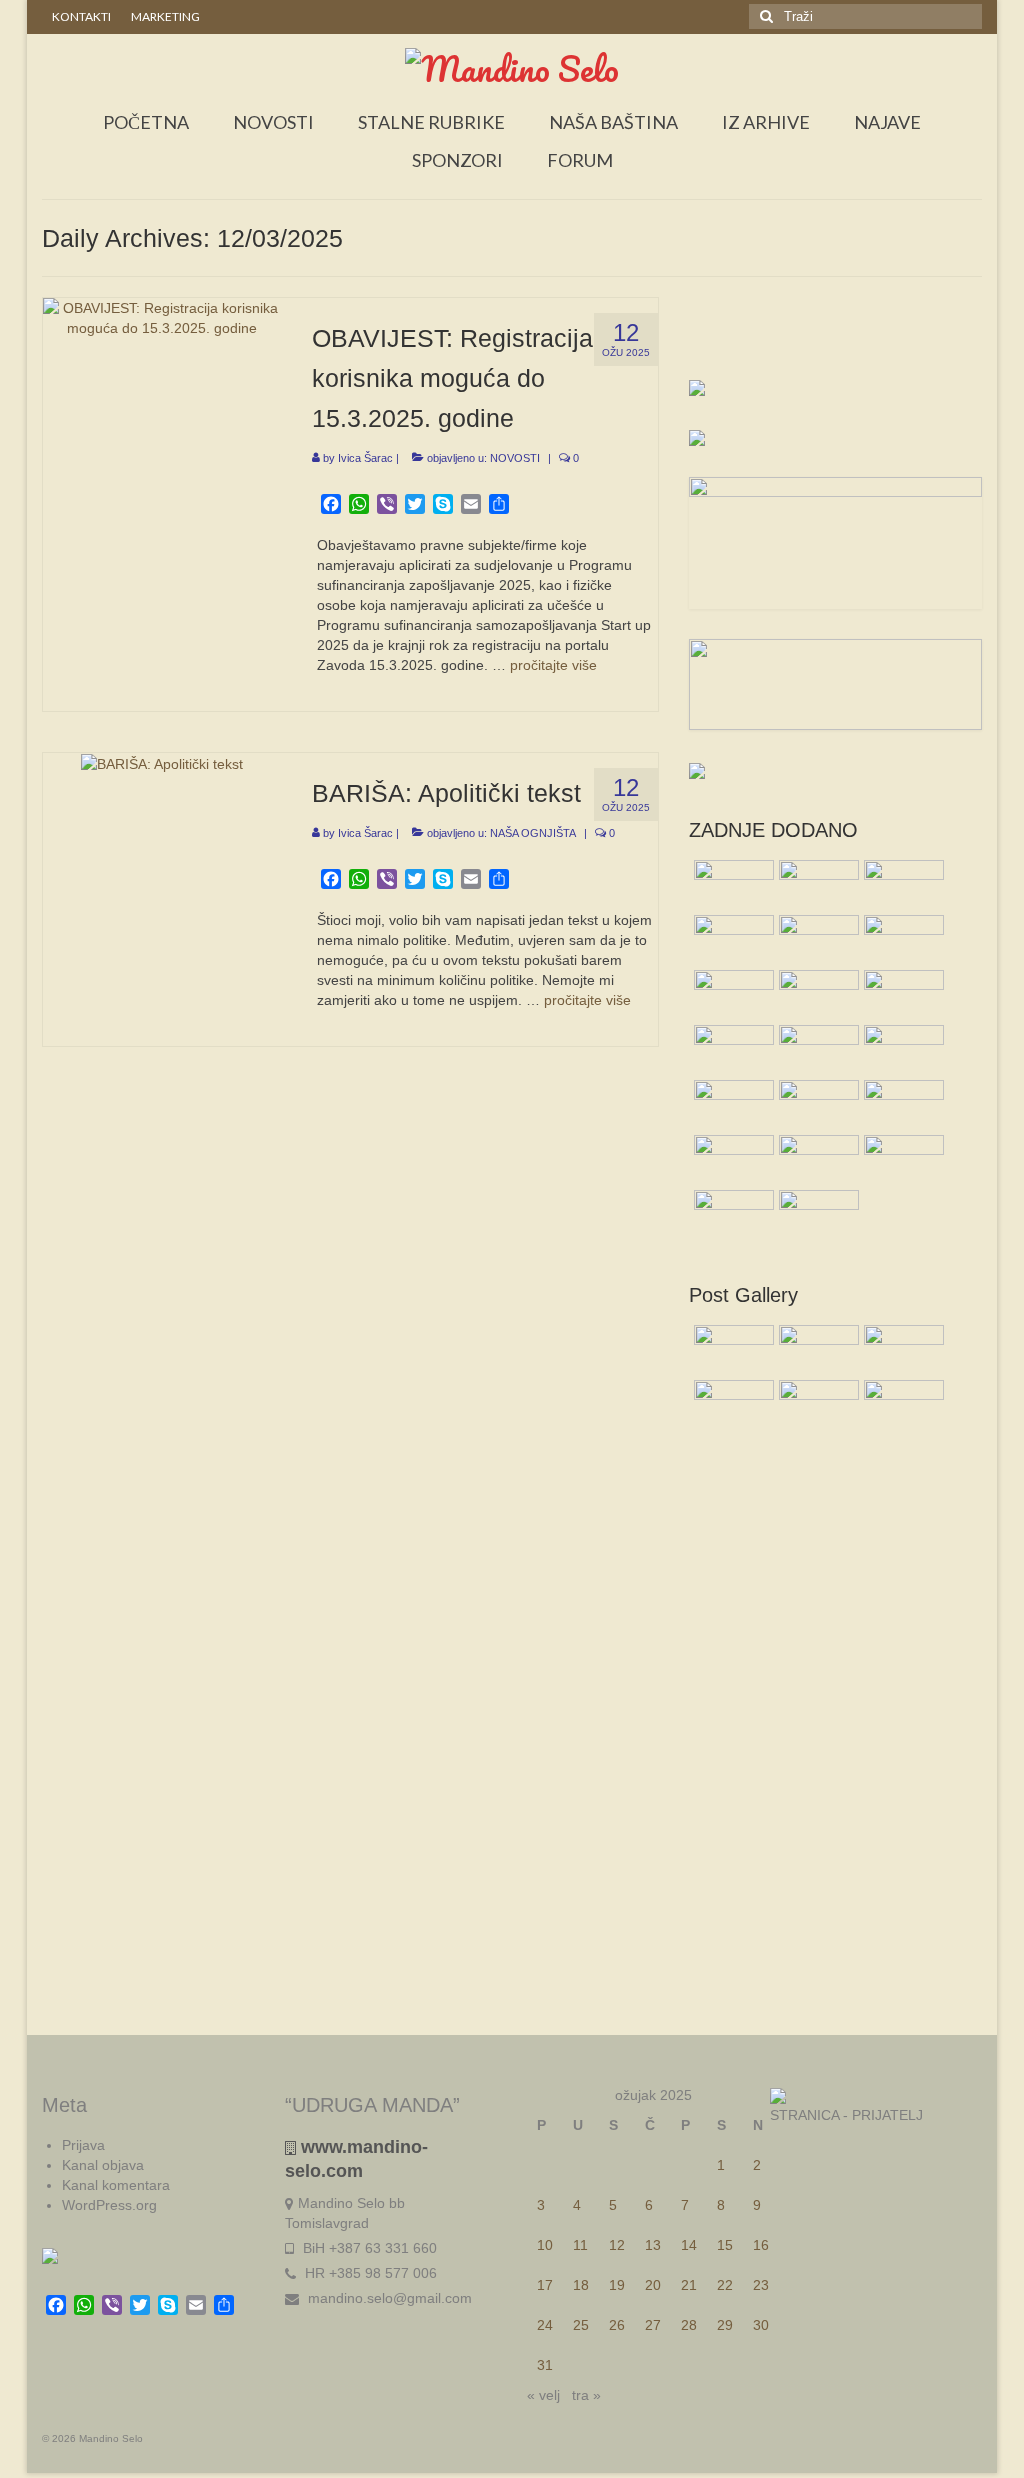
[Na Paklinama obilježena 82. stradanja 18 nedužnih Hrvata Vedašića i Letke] (816, 1215)
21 (689, 2285)
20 (653, 2285)
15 (725, 2245)
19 (617, 2285)
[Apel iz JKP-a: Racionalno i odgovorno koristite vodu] (901, 1160)
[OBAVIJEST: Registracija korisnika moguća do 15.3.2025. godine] (162, 316)
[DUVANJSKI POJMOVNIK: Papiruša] (816, 1160)
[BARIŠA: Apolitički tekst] (162, 763)
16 (761, 2245)
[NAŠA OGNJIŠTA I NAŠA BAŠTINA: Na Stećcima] (731, 995)
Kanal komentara (116, 2185)
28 (689, 2325)
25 (581, 2325)
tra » (586, 2395)
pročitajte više (553, 665)
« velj (543, 2395)
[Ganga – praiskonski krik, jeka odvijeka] (816, 995)
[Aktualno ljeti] (816, 940)
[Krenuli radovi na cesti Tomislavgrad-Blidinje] (901, 940)
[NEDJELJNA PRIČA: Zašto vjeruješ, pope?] (901, 1105)
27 (653, 2325)
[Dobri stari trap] (731, 1050)
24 (545, 2325)
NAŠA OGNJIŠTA (533, 833)
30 (761, 2325)
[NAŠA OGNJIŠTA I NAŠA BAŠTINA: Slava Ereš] (731, 885)
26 (617, 2325)
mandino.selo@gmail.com (388, 2298)
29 (725, 2325)
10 (545, 2245)
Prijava (83, 2145)
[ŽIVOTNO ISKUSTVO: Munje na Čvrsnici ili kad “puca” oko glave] (901, 885)
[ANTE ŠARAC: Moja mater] (816, 1105)
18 (581, 2285)
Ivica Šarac (365, 458)
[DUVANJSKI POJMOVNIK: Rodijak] (731, 940)
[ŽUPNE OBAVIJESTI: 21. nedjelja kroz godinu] (816, 1050)
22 (725, 2285)
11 (580, 2245)
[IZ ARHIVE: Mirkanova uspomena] (731, 1105)
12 (617, 2245)
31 (545, 2365)
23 (761, 2285)
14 (689, 2245)
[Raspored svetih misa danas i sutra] (731, 1160)
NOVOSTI (515, 458)
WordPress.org (109, 2205)
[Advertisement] (835, 337)
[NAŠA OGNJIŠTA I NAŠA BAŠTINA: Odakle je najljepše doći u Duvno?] (901, 1050)
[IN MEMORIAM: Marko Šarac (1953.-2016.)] (731, 1215)
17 (545, 2285)
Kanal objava (103, 2165)
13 (653, 2245)
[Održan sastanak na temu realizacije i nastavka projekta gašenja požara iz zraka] (816, 885)
